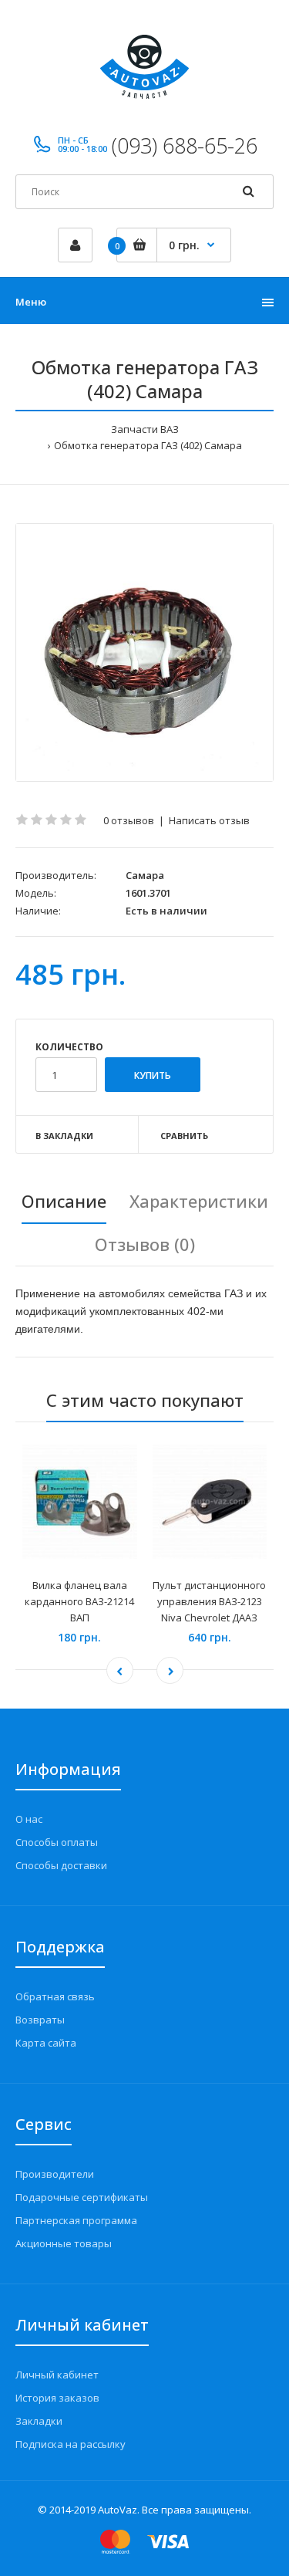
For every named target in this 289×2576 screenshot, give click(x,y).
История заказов (57, 2398)
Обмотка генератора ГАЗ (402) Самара (148, 445)
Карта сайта (46, 2043)
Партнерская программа (76, 2220)
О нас (29, 1819)
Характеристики (199, 1201)
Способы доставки (61, 1865)
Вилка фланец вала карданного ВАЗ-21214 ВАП (79, 1601)
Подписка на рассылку (71, 2444)
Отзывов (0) (145, 1244)
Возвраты (40, 2020)
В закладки (64, 1136)
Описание (64, 1201)
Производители (55, 2174)
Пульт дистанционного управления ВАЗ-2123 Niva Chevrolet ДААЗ (209, 1601)
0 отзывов (129, 820)
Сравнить (184, 1136)
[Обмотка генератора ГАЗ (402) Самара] (144, 652)
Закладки (39, 2421)
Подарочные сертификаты (82, 2197)
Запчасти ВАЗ (145, 429)
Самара (145, 875)
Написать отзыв (209, 820)
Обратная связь (55, 1996)
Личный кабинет (57, 2375)
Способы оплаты (57, 1842)
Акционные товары (64, 2243)
